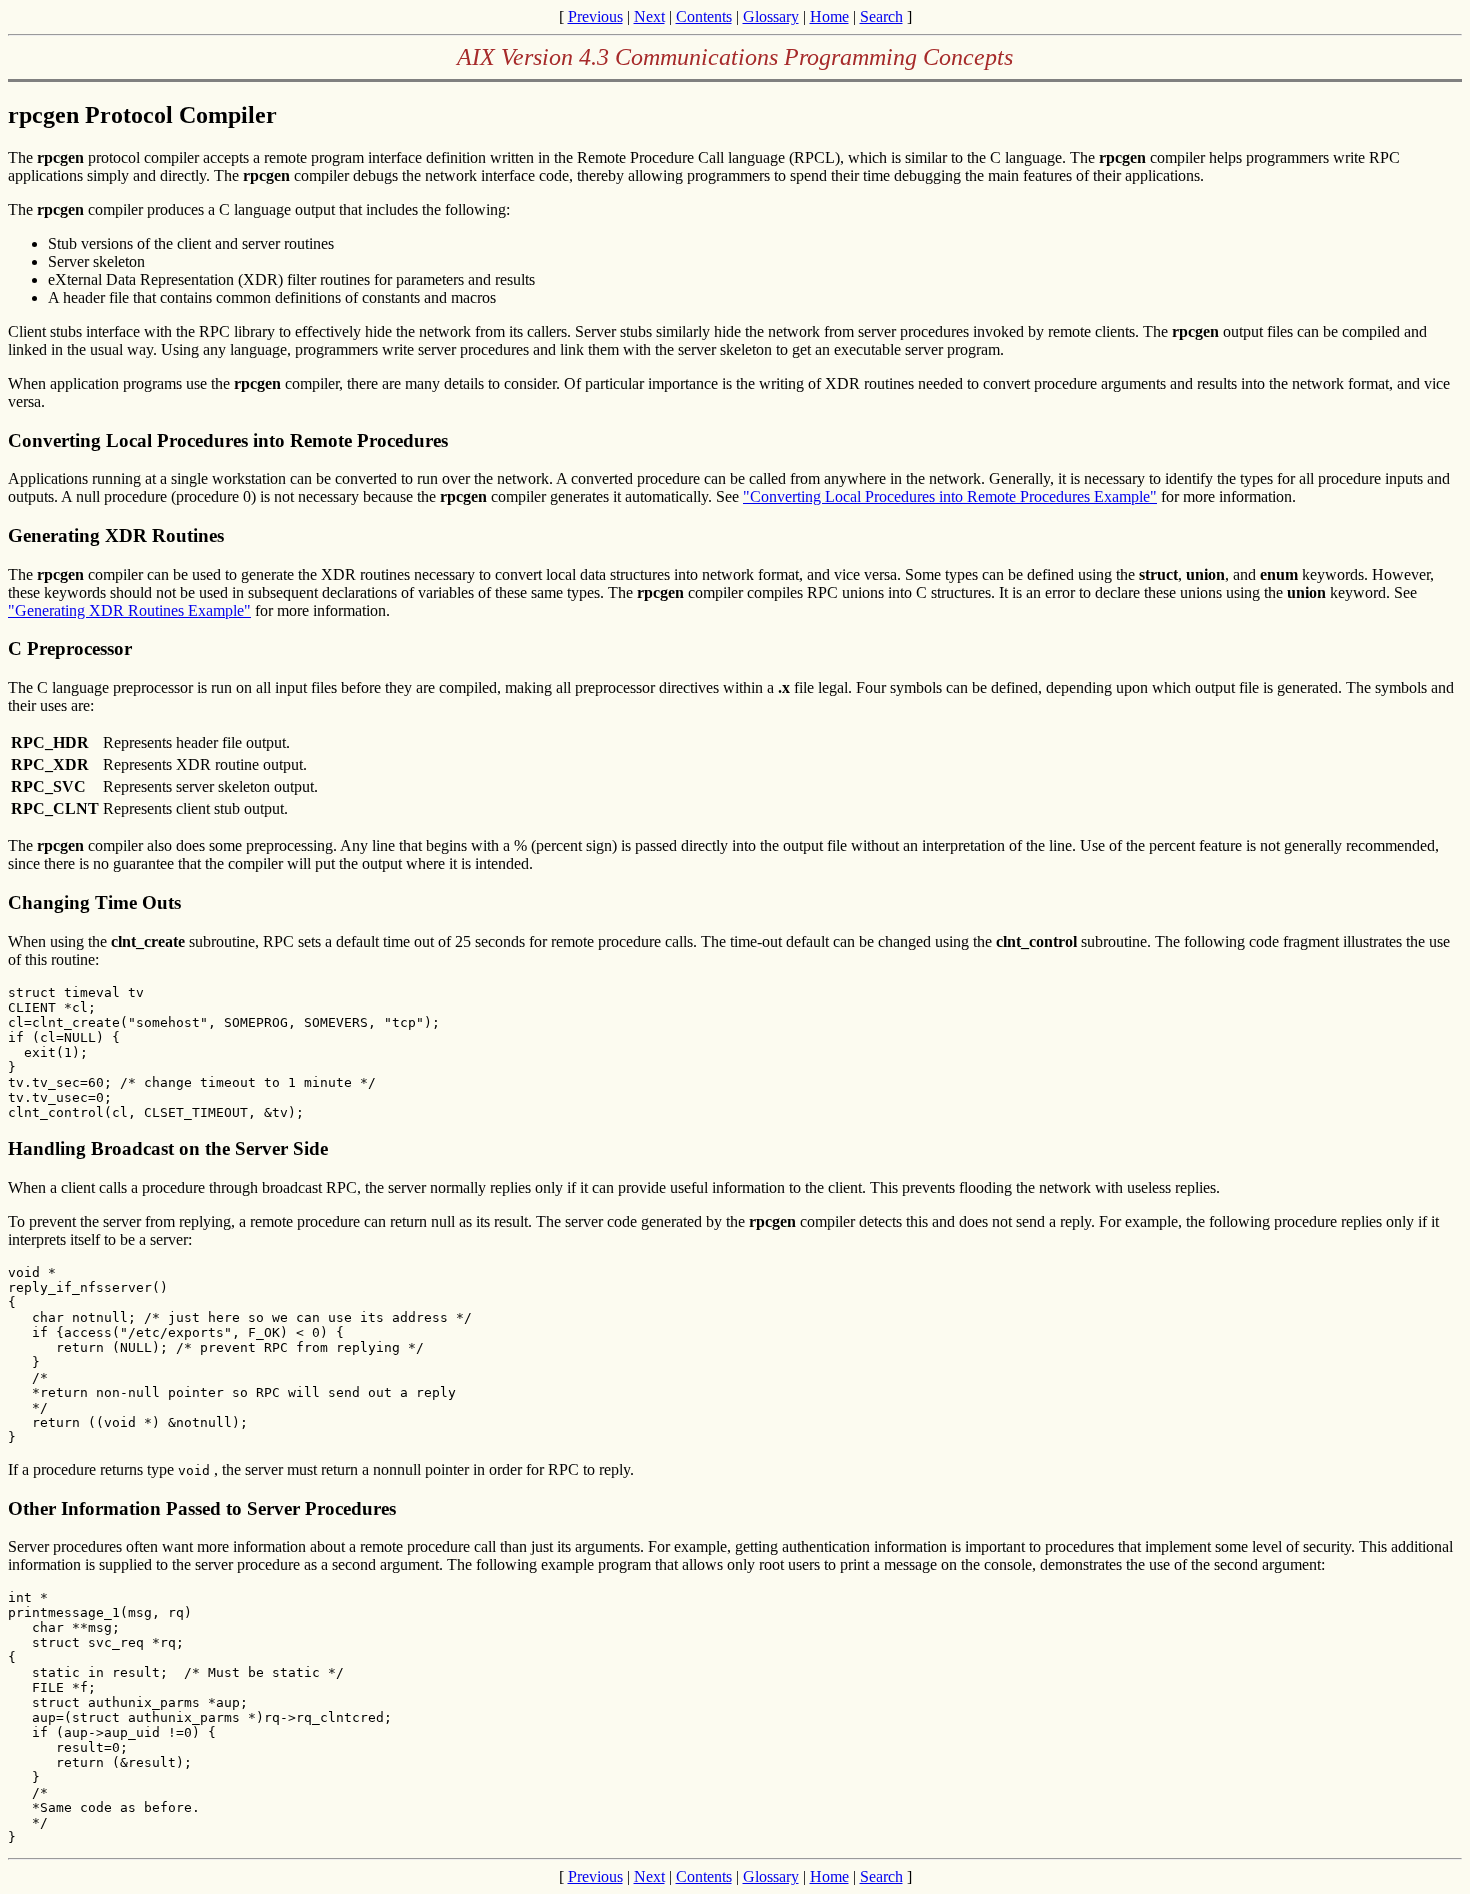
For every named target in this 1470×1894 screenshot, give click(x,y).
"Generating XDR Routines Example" (129, 610)
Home (829, 16)
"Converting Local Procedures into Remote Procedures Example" (950, 496)
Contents (704, 16)
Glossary (771, 16)
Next (649, 16)
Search (881, 16)
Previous (595, 16)
